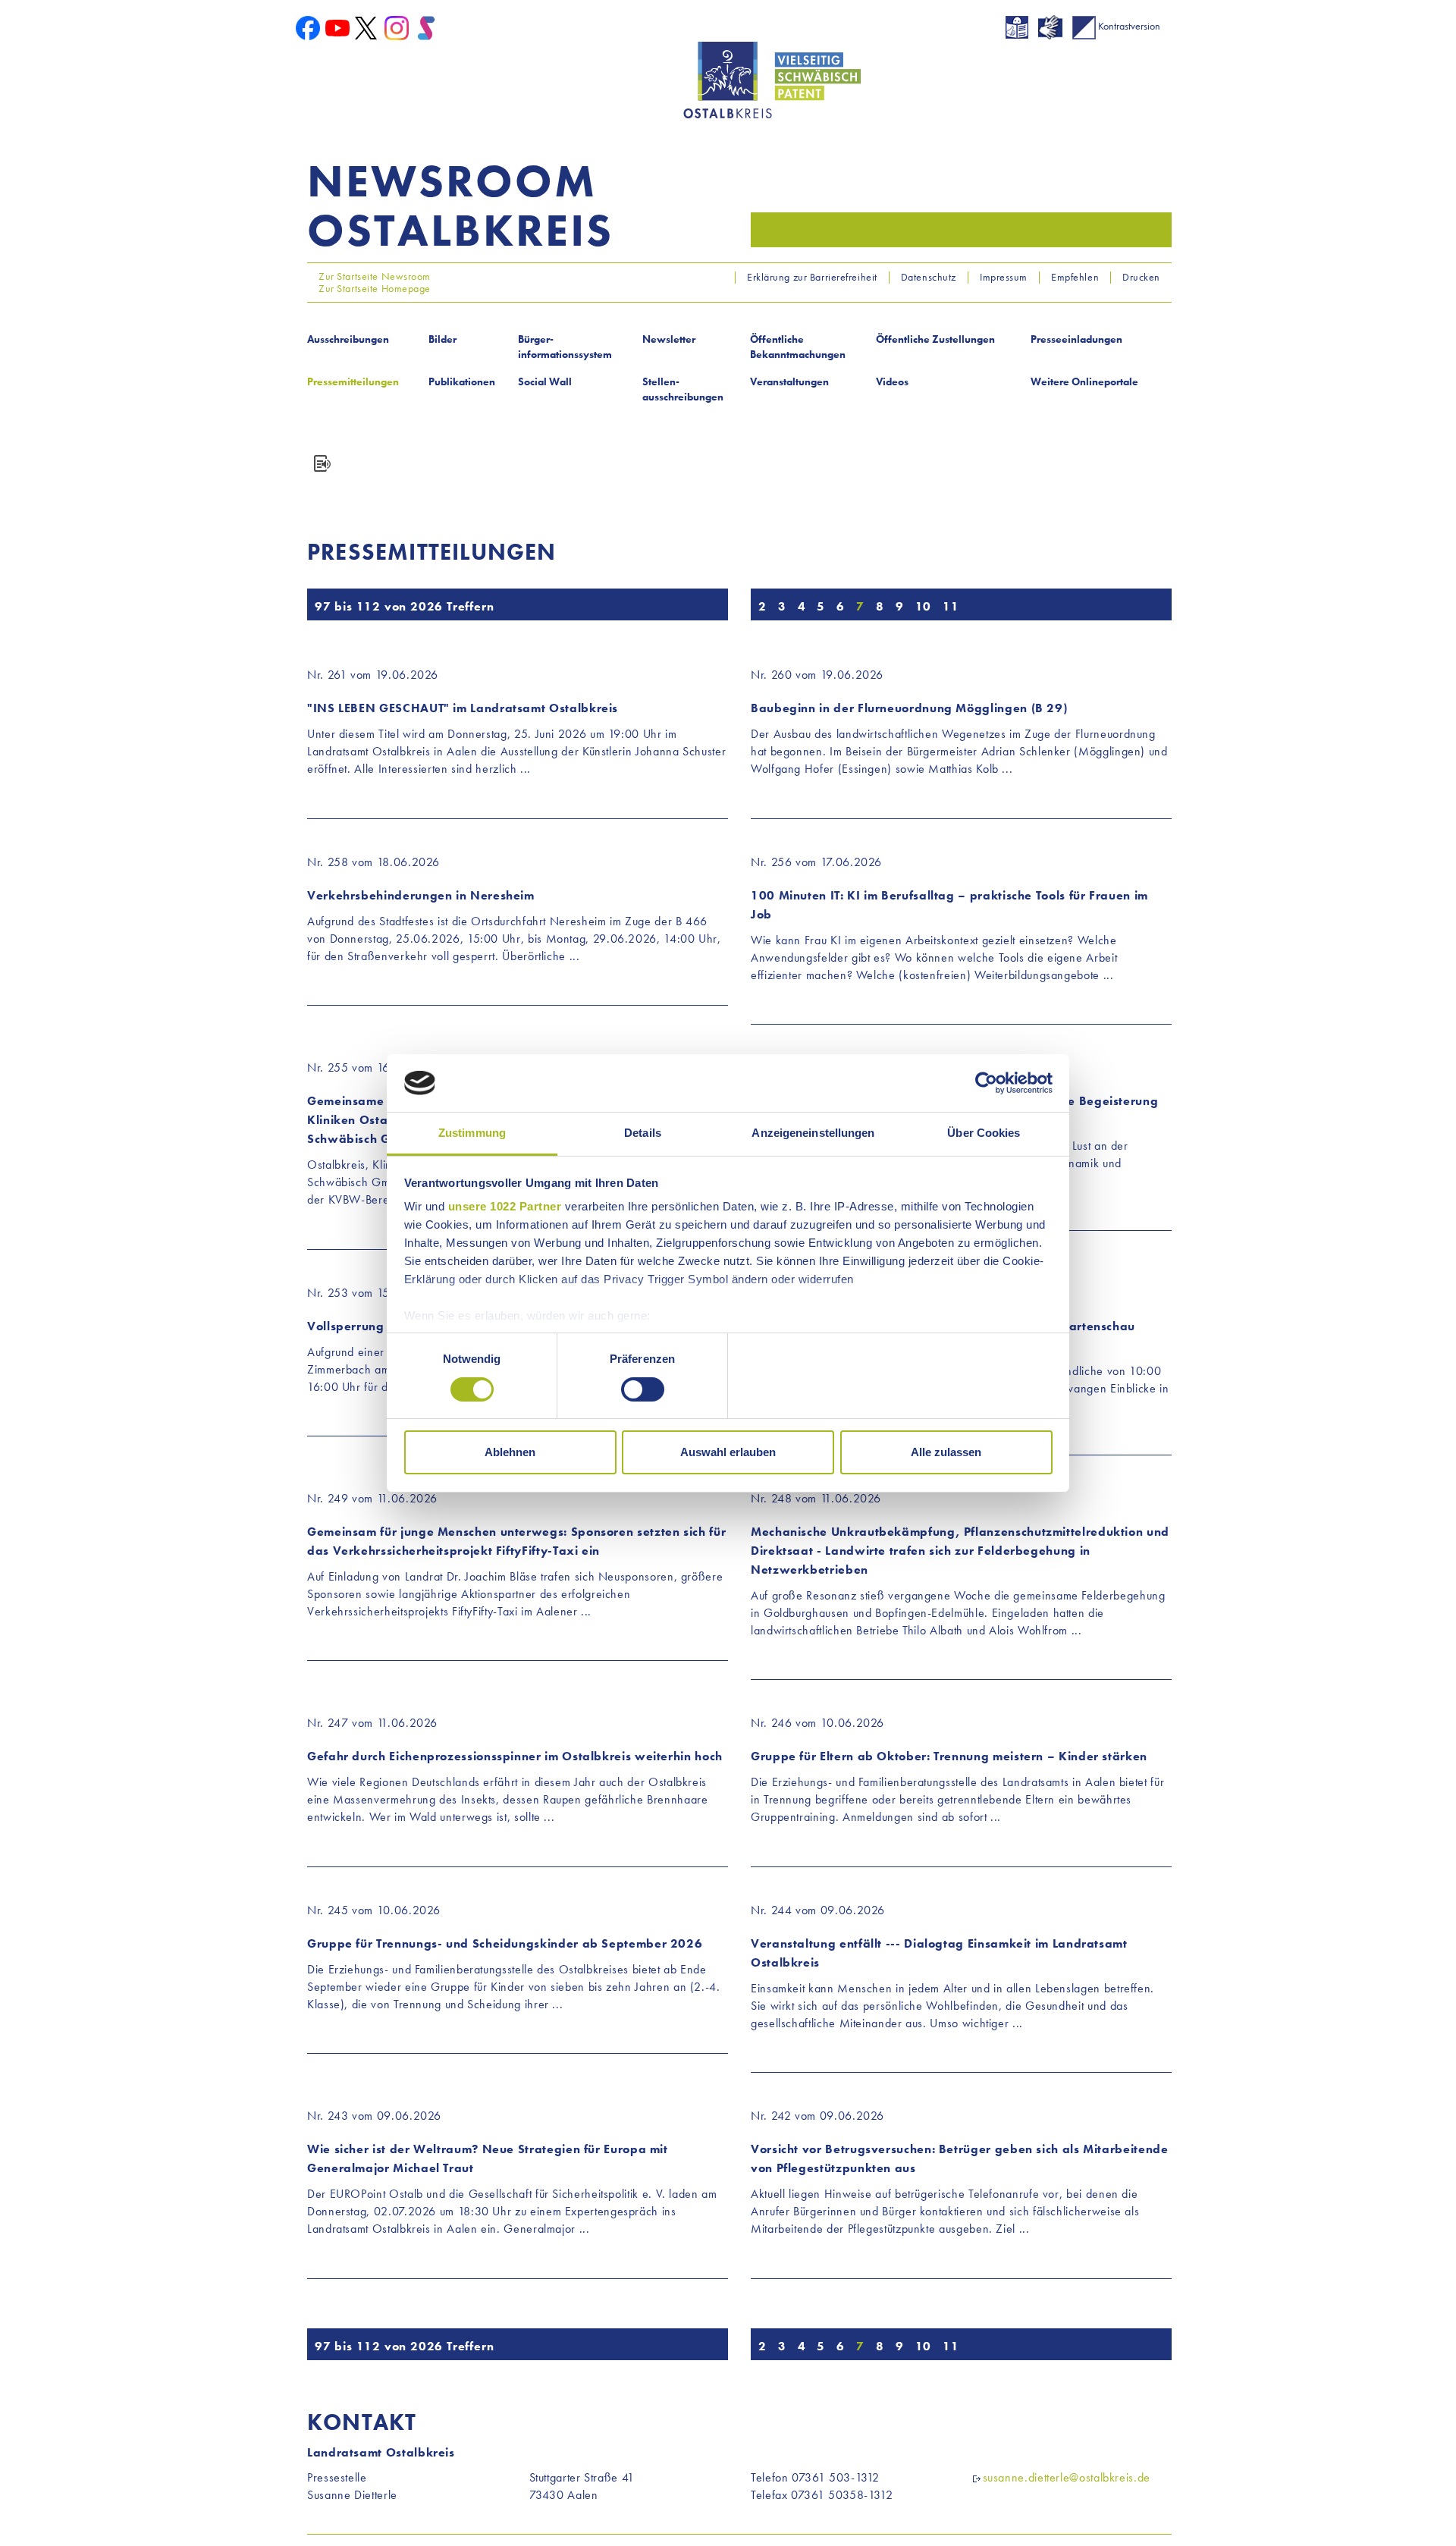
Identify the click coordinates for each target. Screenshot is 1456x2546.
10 (924, 607)
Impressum (1004, 277)
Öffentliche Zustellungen (935, 339)
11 (951, 607)
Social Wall (545, 381)
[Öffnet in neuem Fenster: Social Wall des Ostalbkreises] (426, 27)
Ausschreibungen (348, 339)
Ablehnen (510, 1452)
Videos (892, 381)
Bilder (442, 339)
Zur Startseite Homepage (373, 288)
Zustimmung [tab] (472, 1133)
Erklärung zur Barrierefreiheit (812, 277)
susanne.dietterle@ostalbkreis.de (1067, 2477)
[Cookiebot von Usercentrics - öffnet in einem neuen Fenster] (986, 1083)
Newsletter (669, 339)
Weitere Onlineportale (1084, 381)
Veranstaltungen (789, 381)
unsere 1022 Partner (505, 1206)
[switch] (643, 1389)
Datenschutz (929, 277)
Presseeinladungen (1076, 339)
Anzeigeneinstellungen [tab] (813, 1133)
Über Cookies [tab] (984, 1133)
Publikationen (462, 381)
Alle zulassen (946, 1452)
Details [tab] (643, 1133)
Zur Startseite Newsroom (373, 276)
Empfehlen (1075, 277)
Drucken (1141, 277)
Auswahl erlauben (728, 1452)
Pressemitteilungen (353, 381)
